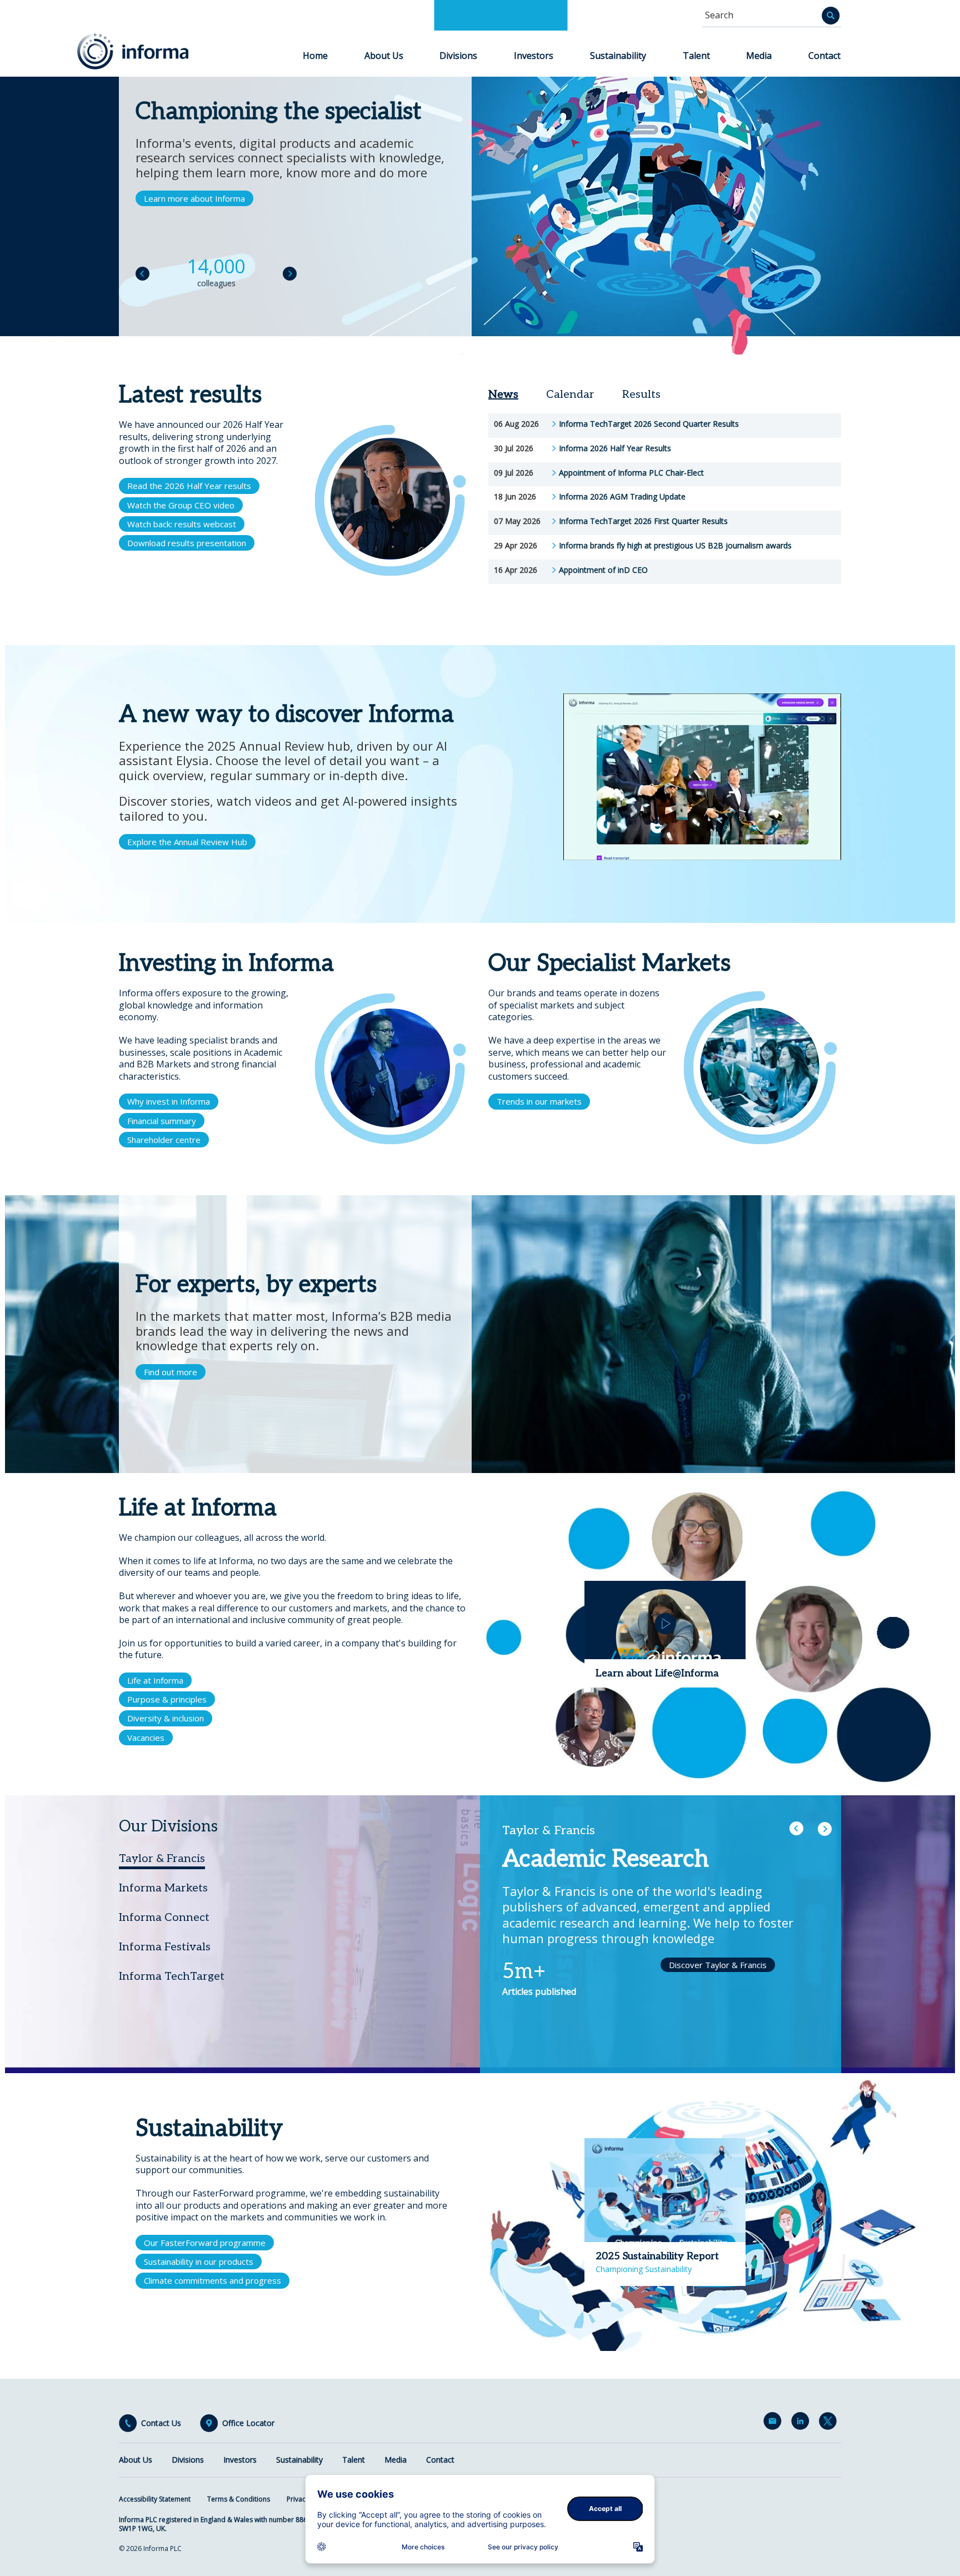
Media (759, 56)
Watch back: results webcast (182, 524)
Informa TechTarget (172, 1976)
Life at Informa (155, 1680)
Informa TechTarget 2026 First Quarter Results (643, 521)
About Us (384, 56)
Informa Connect (164, 1918)
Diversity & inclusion (166, 1718)
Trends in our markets (539, 1101)
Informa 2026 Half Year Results (615, 448)
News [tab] (503, 395)
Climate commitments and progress (212, 2280)
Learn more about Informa (194, 198)
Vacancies (146, 1738)
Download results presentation (187, 543)
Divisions (458, 56)
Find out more (171, 1372)
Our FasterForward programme (205, 2243)
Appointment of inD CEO (603, 570)
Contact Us (161, 2423)
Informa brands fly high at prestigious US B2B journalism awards (675, 546)
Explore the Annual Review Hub (187, 842)
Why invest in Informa (169, 1101)
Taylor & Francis (162, 1859)
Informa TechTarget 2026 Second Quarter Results (649, 424)
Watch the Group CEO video (181, 505)
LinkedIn (802, 2423)
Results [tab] (641, 395)
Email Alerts (774, 2423)
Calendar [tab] (570, 395)
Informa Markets (163, 1888)
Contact (824, 56)
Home (315, 56)
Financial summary (162, 1121)
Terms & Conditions (239, 2499)
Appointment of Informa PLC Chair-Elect (631, 473)
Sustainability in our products (199, 2262)
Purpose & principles (167, 1699)
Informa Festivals (165, 1947)
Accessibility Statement (155, 2499)
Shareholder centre (164, 1140)
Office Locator (248, 2423)
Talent (696, 56)
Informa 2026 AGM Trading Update (622, 497)
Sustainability (618, 56)
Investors (534, 56)
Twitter (830, 2423)
